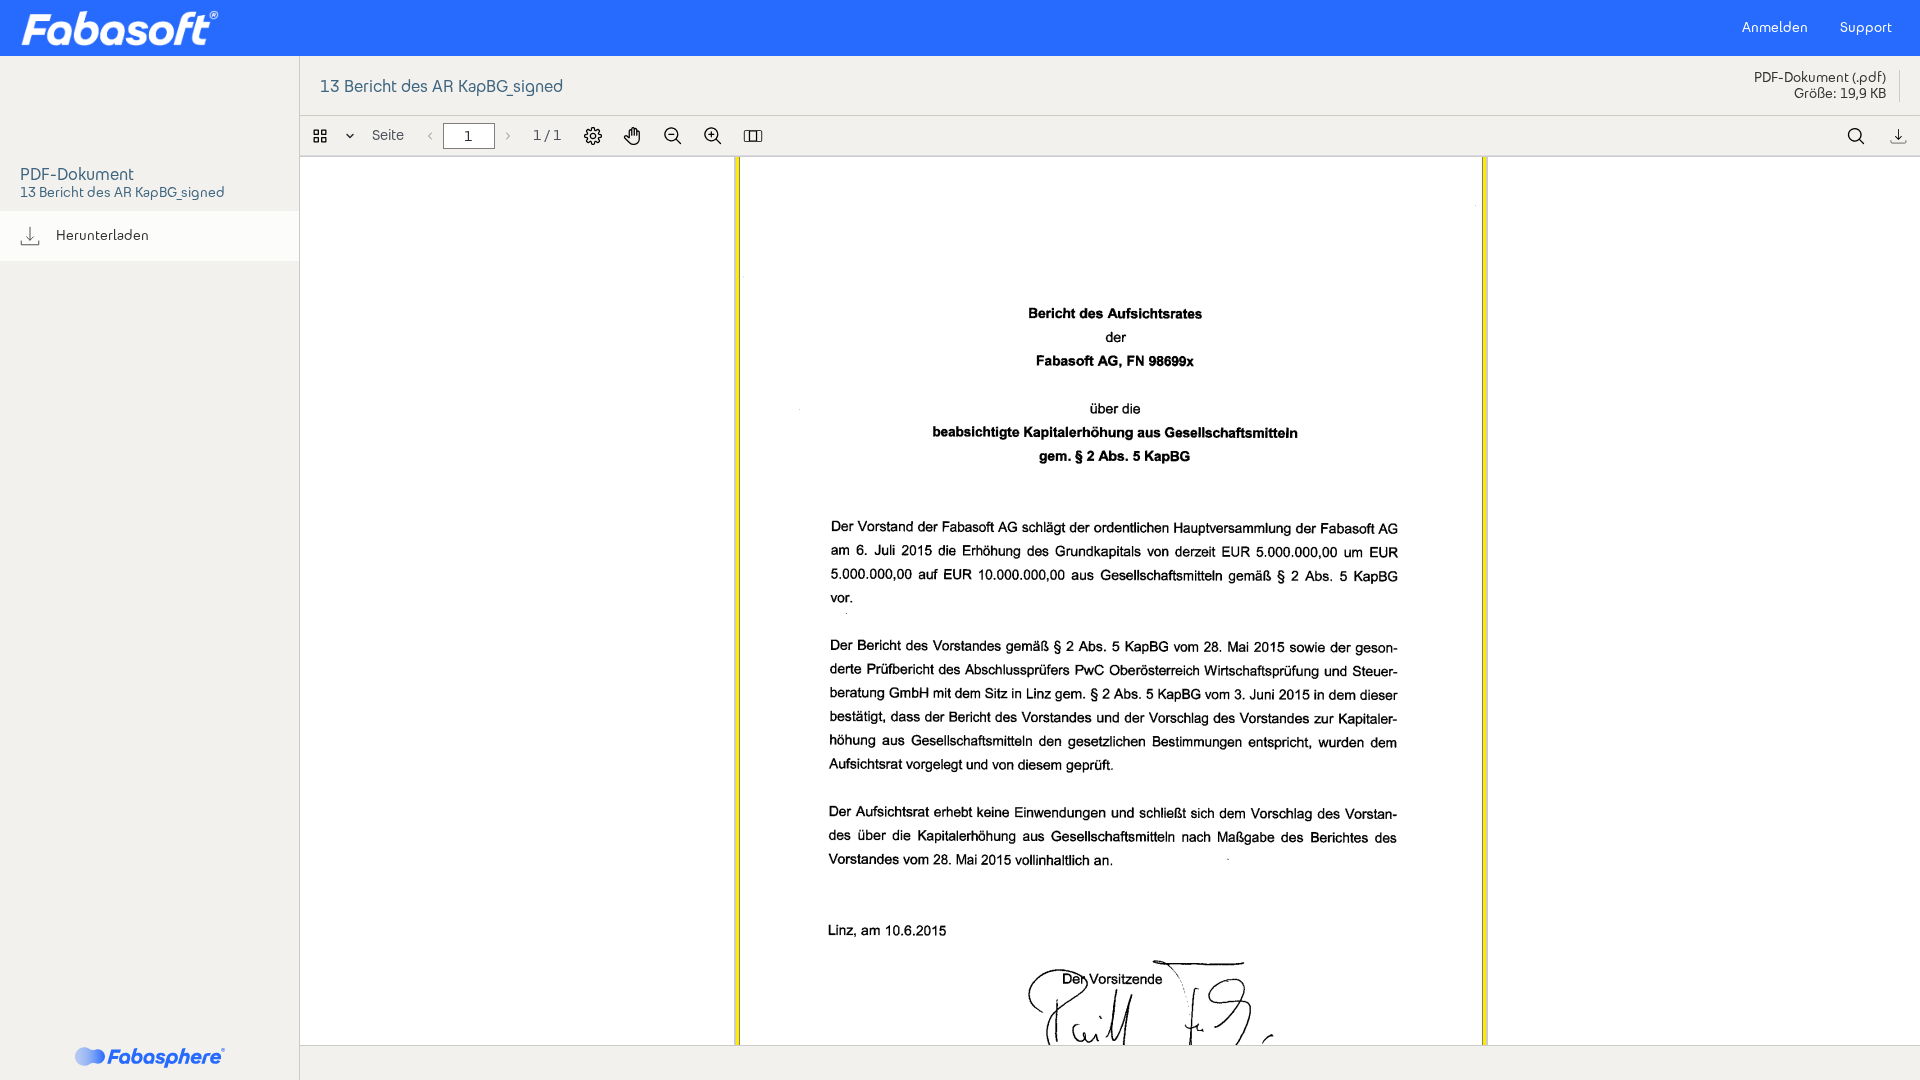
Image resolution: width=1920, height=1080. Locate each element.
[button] (119, 28)
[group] (149, 236)
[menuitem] (149, 236)
